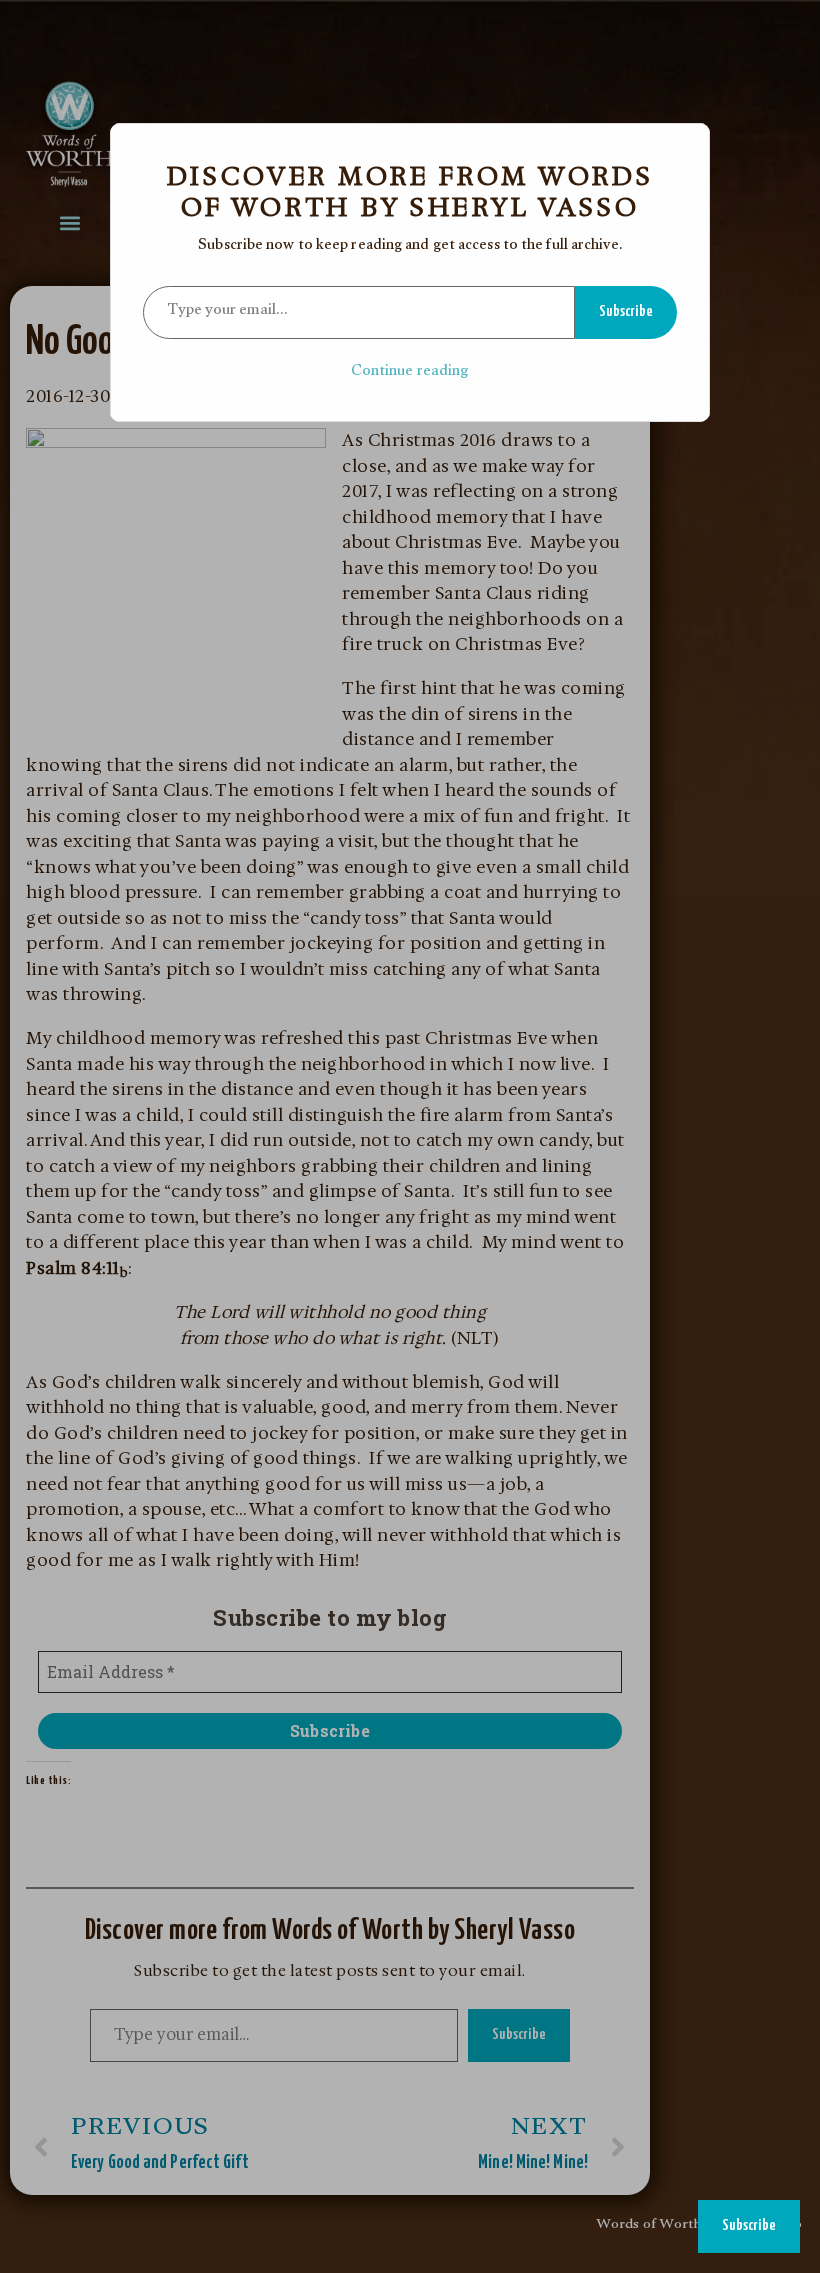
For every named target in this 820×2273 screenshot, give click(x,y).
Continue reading (410, 372)
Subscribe (626, 311)
